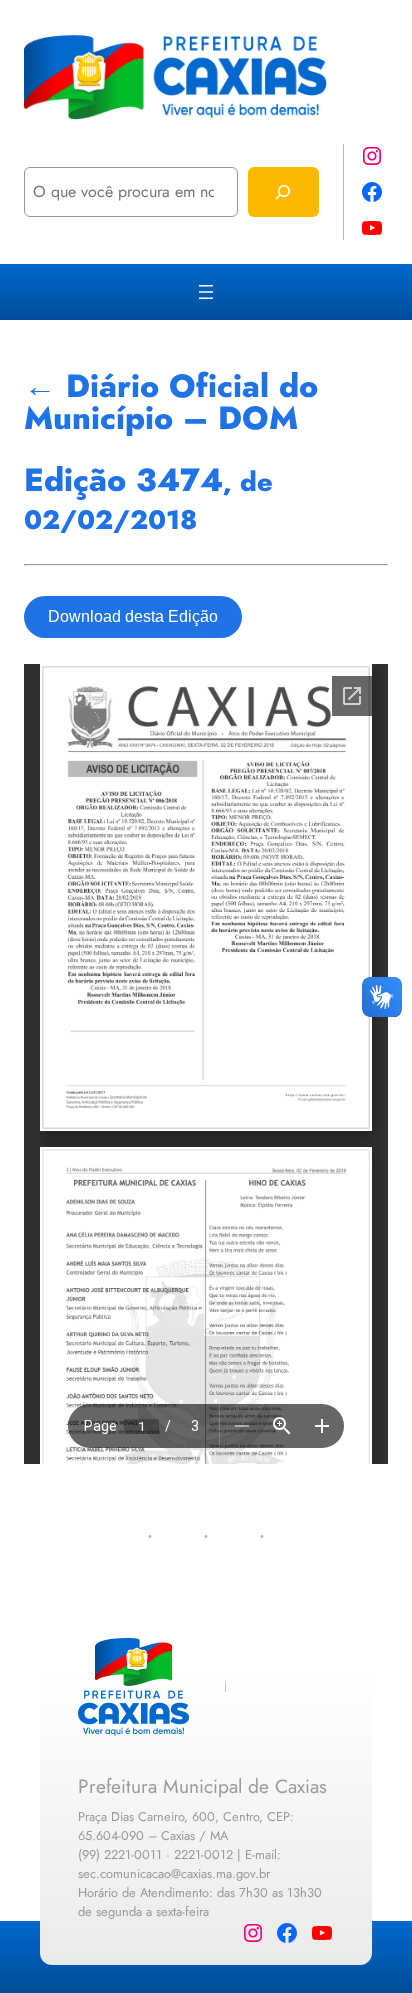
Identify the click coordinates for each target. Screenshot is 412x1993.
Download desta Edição (133, 616)
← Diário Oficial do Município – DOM (171, 402)
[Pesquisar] (283, 191)
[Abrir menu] (206, 292)
